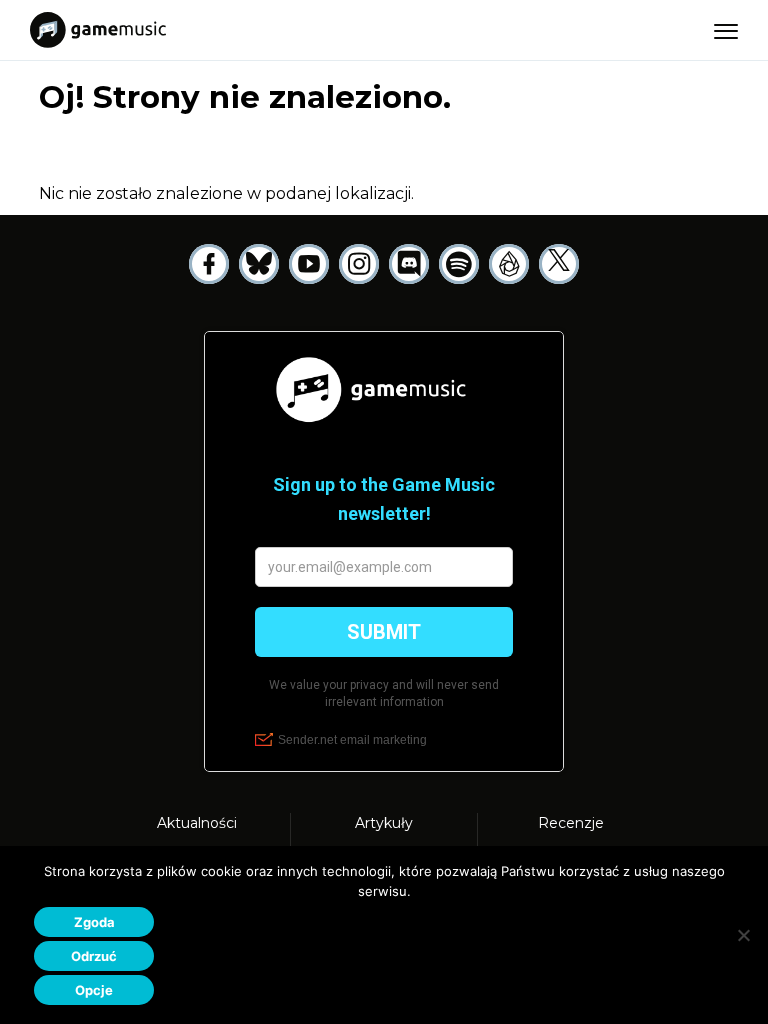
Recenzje (571, 823)
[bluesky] (259, 264)
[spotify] (459, 264)
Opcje (94, 990)
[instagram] (359, 264)
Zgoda (94, 922)
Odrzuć (94, 956)
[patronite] (509, 264)
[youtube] (309, 264)
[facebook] (209, 264)
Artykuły (384, 823)
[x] (559, 264)
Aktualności (197, 823)
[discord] (409, 264)
